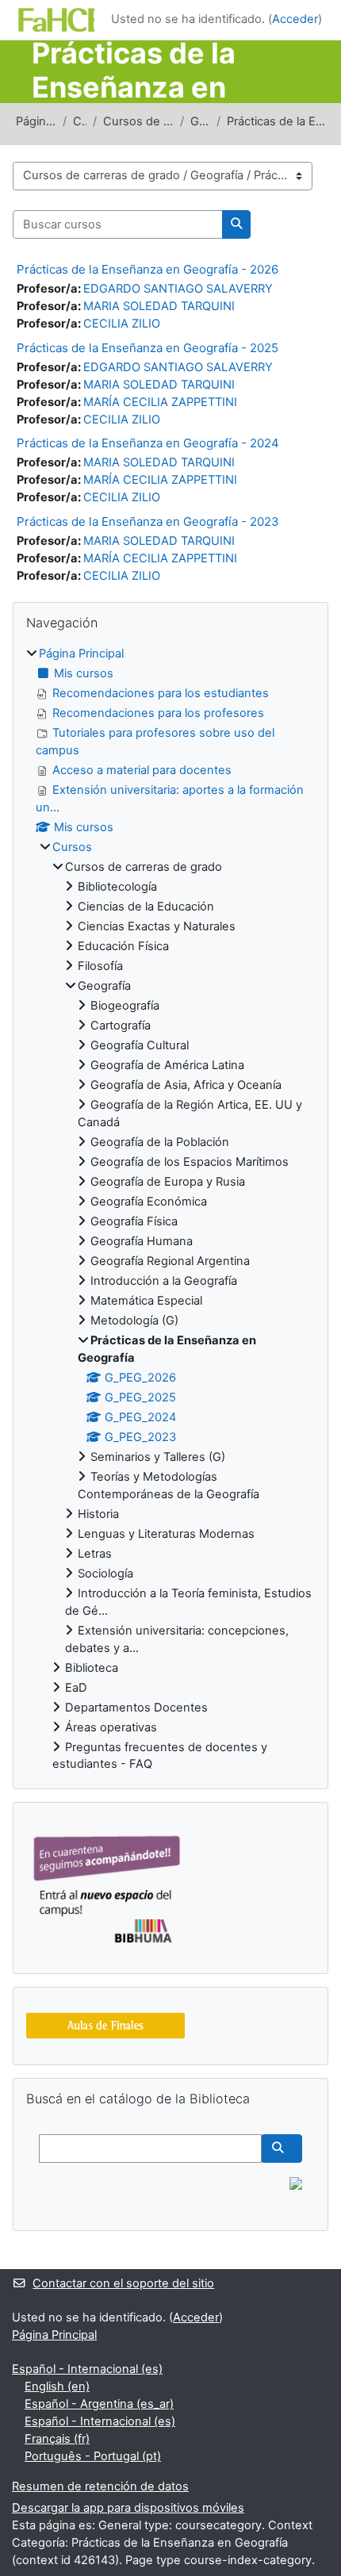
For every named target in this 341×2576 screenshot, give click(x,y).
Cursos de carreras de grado (138, 121)
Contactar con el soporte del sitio (123, 2283)
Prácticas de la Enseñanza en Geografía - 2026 (148, 269)
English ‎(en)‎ (57, 2386)
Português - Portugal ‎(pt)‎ (93, 2456)
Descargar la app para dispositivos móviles (128, 2508)
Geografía (200, 121)
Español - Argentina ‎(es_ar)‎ (99, 2404)
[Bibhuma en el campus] (105, 1888)
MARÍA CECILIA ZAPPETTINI (160, 402)
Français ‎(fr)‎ (57, 2439)
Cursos (80, 121)
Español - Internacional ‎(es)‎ (87, 2369)
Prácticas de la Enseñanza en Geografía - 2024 (148, 443)
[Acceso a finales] (105, 2026)
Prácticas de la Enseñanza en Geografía (276, 121)
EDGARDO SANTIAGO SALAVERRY (178, 289)
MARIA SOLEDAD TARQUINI (159, 306)
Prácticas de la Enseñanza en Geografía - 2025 (148, 348)
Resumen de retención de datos (100, 2486)
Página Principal (36, 121)
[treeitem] (170, 1209)
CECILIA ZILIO (122, 324)
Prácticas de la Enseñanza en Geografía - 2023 (148, 521)
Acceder (295, 19)
